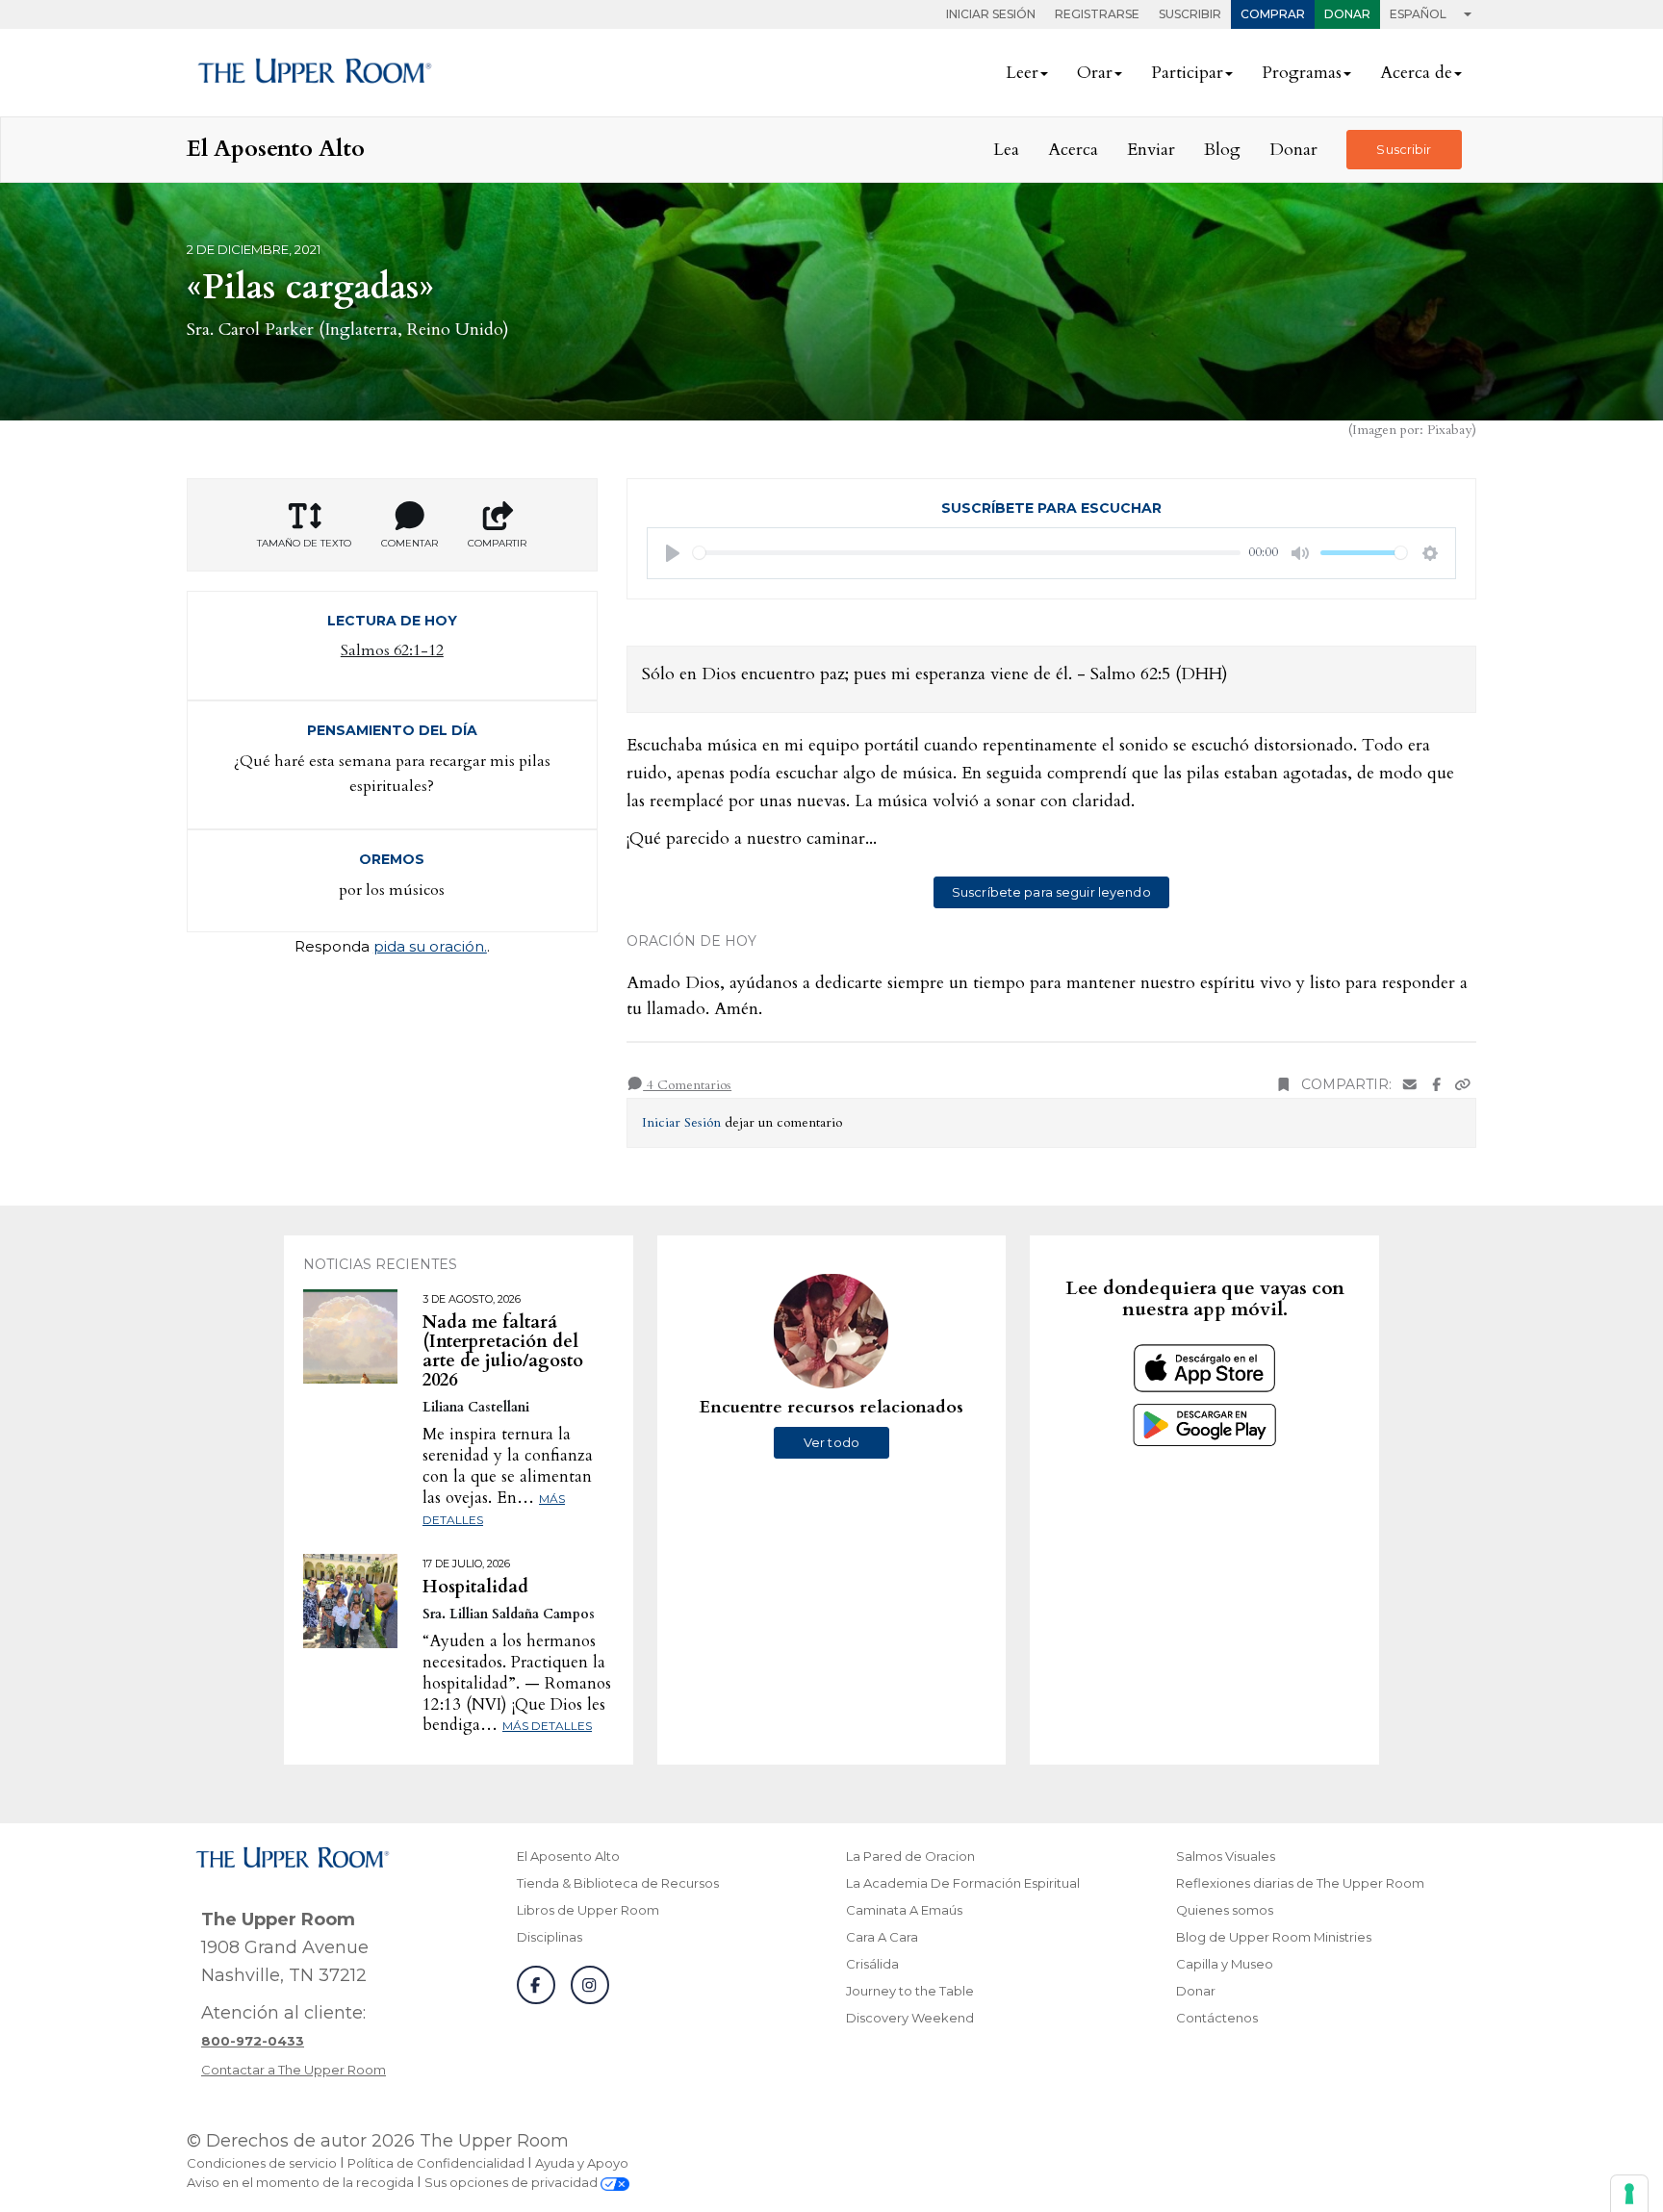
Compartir (497, 543)
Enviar (1151, 150)
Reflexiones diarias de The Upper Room (1300, 1883)
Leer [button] (1022, 73)
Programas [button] (1302, 73)
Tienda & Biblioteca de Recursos (618, 1883)
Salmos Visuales (1226, 1856)
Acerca (1073, 150)
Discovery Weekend (910, 2018)
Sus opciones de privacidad (512, 2182)
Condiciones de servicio (262, 2163)
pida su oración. (430, 946)
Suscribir (1190, 14)
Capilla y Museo (1225, 1964)
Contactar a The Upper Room (294, 2070)
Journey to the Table (910, 1991)
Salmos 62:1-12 (392, 650)
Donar (1347, 14)
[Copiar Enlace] (1463, 1085)
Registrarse (1097, 14)
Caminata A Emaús (904, 1910)
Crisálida (872, 1964)
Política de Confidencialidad (436, 2163)
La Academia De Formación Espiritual (963, 1883)
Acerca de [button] (1416, 73)
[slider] (967, 553)
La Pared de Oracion (910, 1856)
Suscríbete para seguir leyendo (1051, 892)
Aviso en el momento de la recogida (300, 2182)
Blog (1222, 150)
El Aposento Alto (568, 1856)
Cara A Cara (882, 1937)
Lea (1006, 150)
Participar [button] (1187, 73)
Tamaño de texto (304, 543)
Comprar (1273, 14)
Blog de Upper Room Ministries (1274, 1937)
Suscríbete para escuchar (1051, 508)
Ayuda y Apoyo (582, 2163)
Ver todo (831, 1442)
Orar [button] (1095, 73)
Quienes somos (1225, 1910)
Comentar (409, 543)
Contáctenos (1217, 2018)
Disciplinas (550, 1937)
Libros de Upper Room (588, 1910)
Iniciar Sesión (991, 14)
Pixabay (1449, 430)
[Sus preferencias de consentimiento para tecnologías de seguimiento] (1629, 2194)
